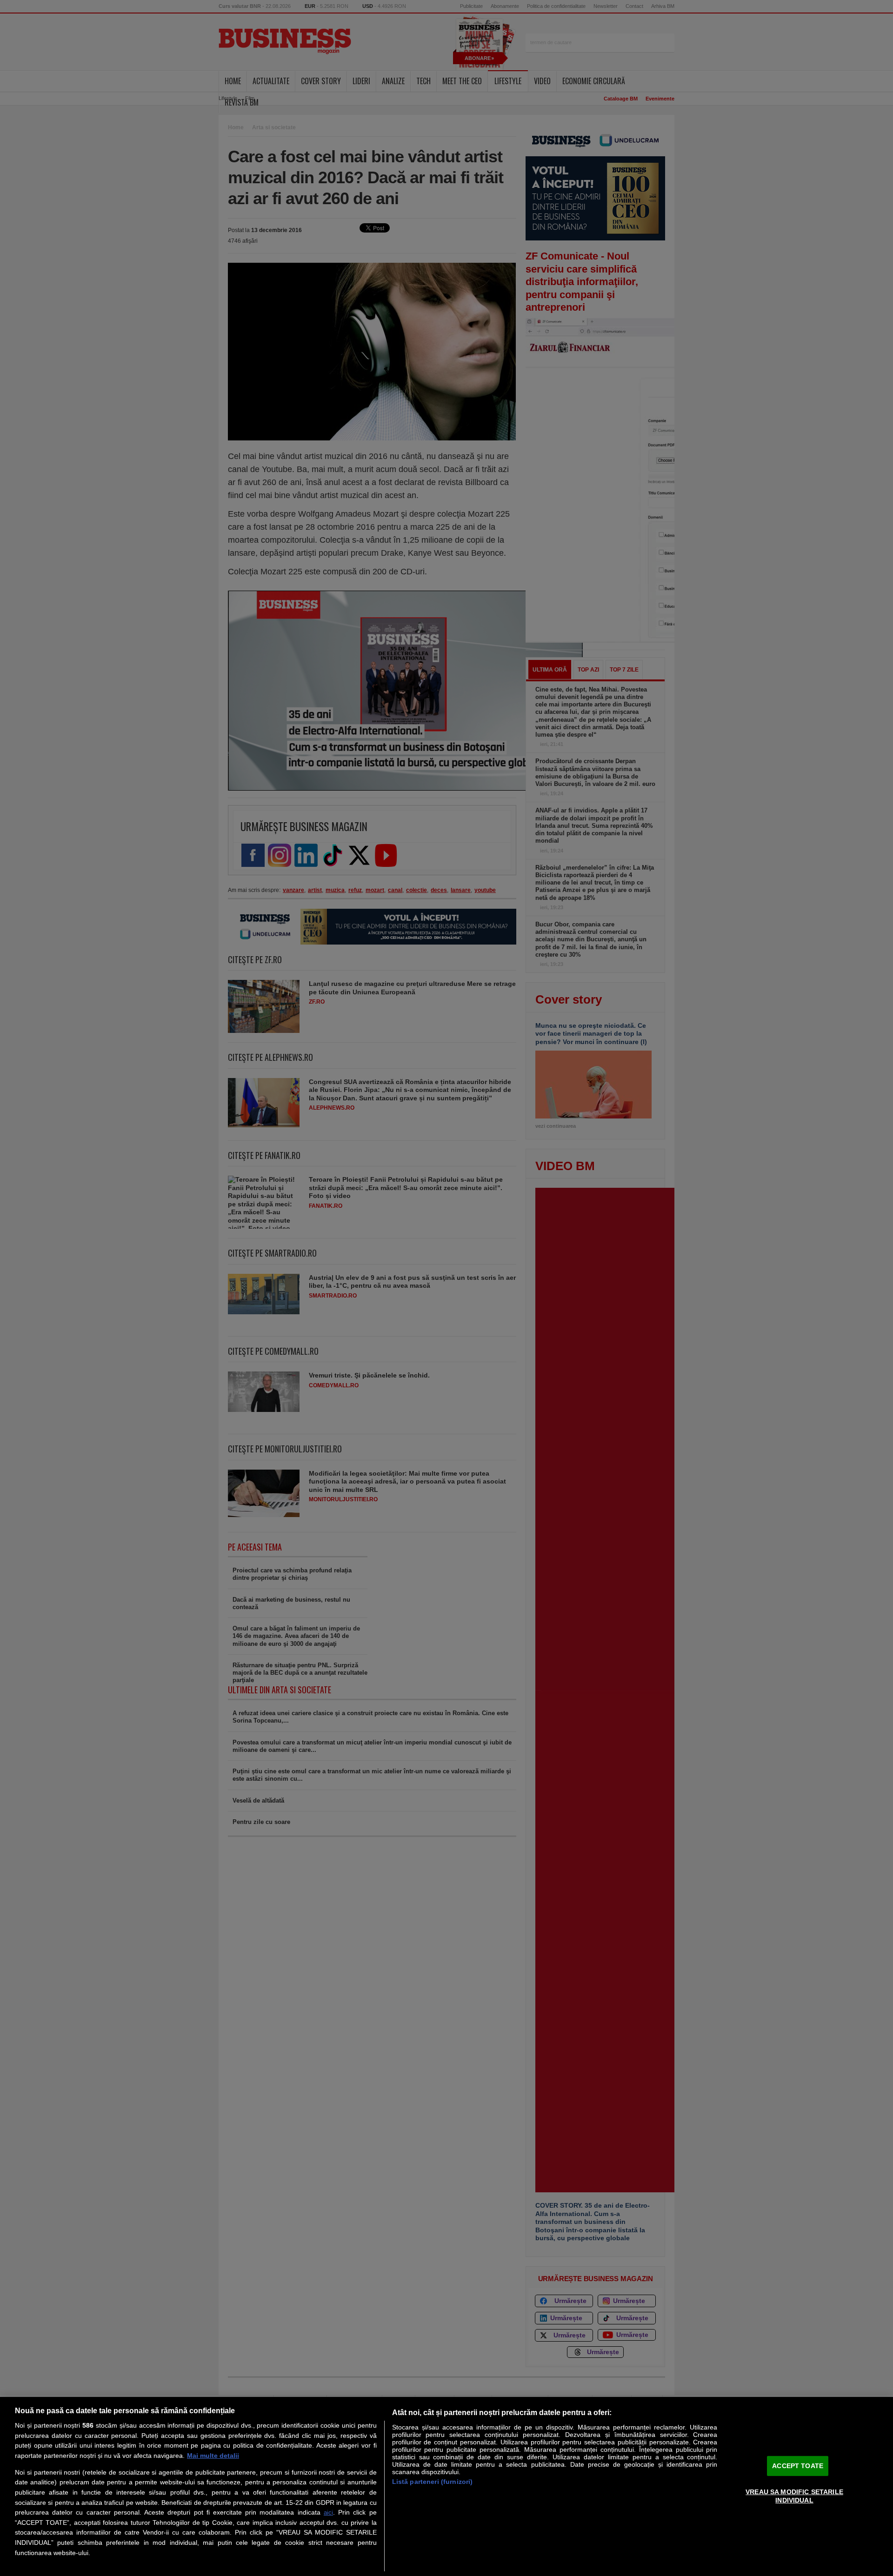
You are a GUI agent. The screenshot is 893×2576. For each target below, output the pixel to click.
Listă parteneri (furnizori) (433, 2482)
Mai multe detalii (213, 2456)
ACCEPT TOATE (798, 2465)
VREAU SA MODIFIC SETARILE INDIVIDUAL (794, 2496)
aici (328, 2513)
